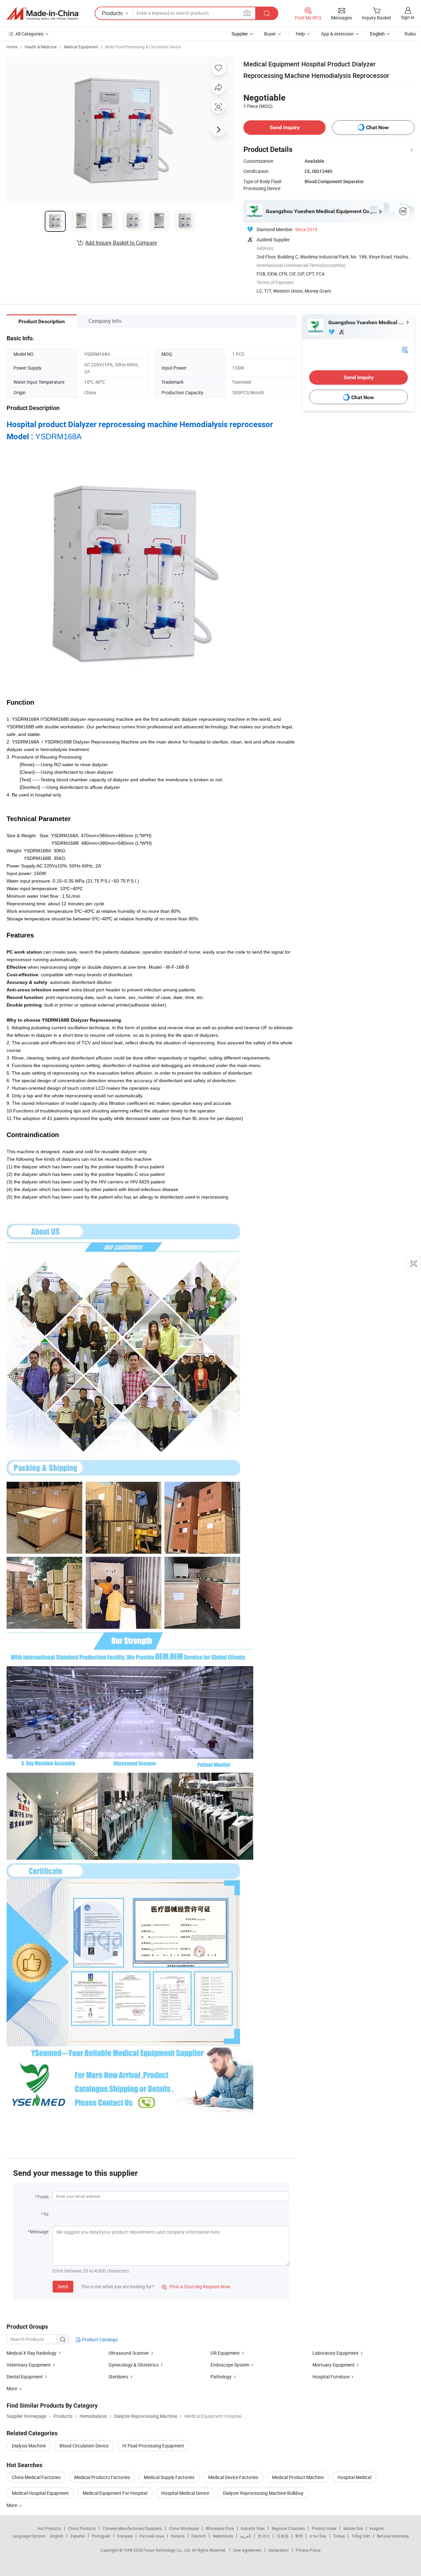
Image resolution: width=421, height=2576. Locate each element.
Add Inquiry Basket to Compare (121, 243)
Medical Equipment (81, 47)
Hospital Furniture (331, 2377)
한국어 (264, 2536)
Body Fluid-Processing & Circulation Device (143, 47)
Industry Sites (253, 2528)
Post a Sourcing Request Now (196, 2286)
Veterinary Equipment (29, 2365)
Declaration (279, 2550)
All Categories (29, 34)
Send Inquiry (285, 127)
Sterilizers (118, 2377)
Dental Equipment (25, 2377)
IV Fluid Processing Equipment (153, 2446)
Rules (410, 34)
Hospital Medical (354, 2477)
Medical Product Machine (298, 2477)
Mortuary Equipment (334, 2365)
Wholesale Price (220, 2528)
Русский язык (152, 2536)
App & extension (337, 34)
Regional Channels (288, 2528)
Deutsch (199, 2536)
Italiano (178, 2536)
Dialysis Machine (29, 2446)
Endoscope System (230, 2365)
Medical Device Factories (233, 2477)
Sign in (408, 17)
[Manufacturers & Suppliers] (42, 13)
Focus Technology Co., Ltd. (168, 2550)
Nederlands (223, 2536)
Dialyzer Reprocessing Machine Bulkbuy (263, 2493)
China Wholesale (184, 2528)
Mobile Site (353, 2528)
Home (12, 47)
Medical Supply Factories (169, 2477)
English (57, 2536)
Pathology (221, 2377)
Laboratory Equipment (335, 2353)
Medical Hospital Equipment (40, 2493)
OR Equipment (225, 2353)
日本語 (283, 2536)
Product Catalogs (99, 2339)
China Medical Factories (36, 2477)
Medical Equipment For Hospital (115, 2493)
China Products (82, 2528)
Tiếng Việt (361, 2536)
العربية (246, 2536)
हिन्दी (299, 2536)
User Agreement (247, 2550)
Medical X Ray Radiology (32, 2353)
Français (125, 2536)
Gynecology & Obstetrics (134, 2365)
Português (101, 2536)
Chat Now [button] (377, 127)
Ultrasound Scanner (129, 2353)
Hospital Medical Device (185, 2493)
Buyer (270, 34)
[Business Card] (405, 349)
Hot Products (49, 2528)
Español (78, 2536)
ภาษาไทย (318, 2536)
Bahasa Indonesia (393, 2536)
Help (300, 34)
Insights (377, 2528)
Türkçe (339, 2536)
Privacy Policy (308, 2550)
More (12, 2505)
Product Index (324, 2528)
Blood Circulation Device (84, 2446)
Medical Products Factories (102, 2477)
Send (63, 2286)
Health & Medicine (41, 47)
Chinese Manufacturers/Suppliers (132, 2528)
